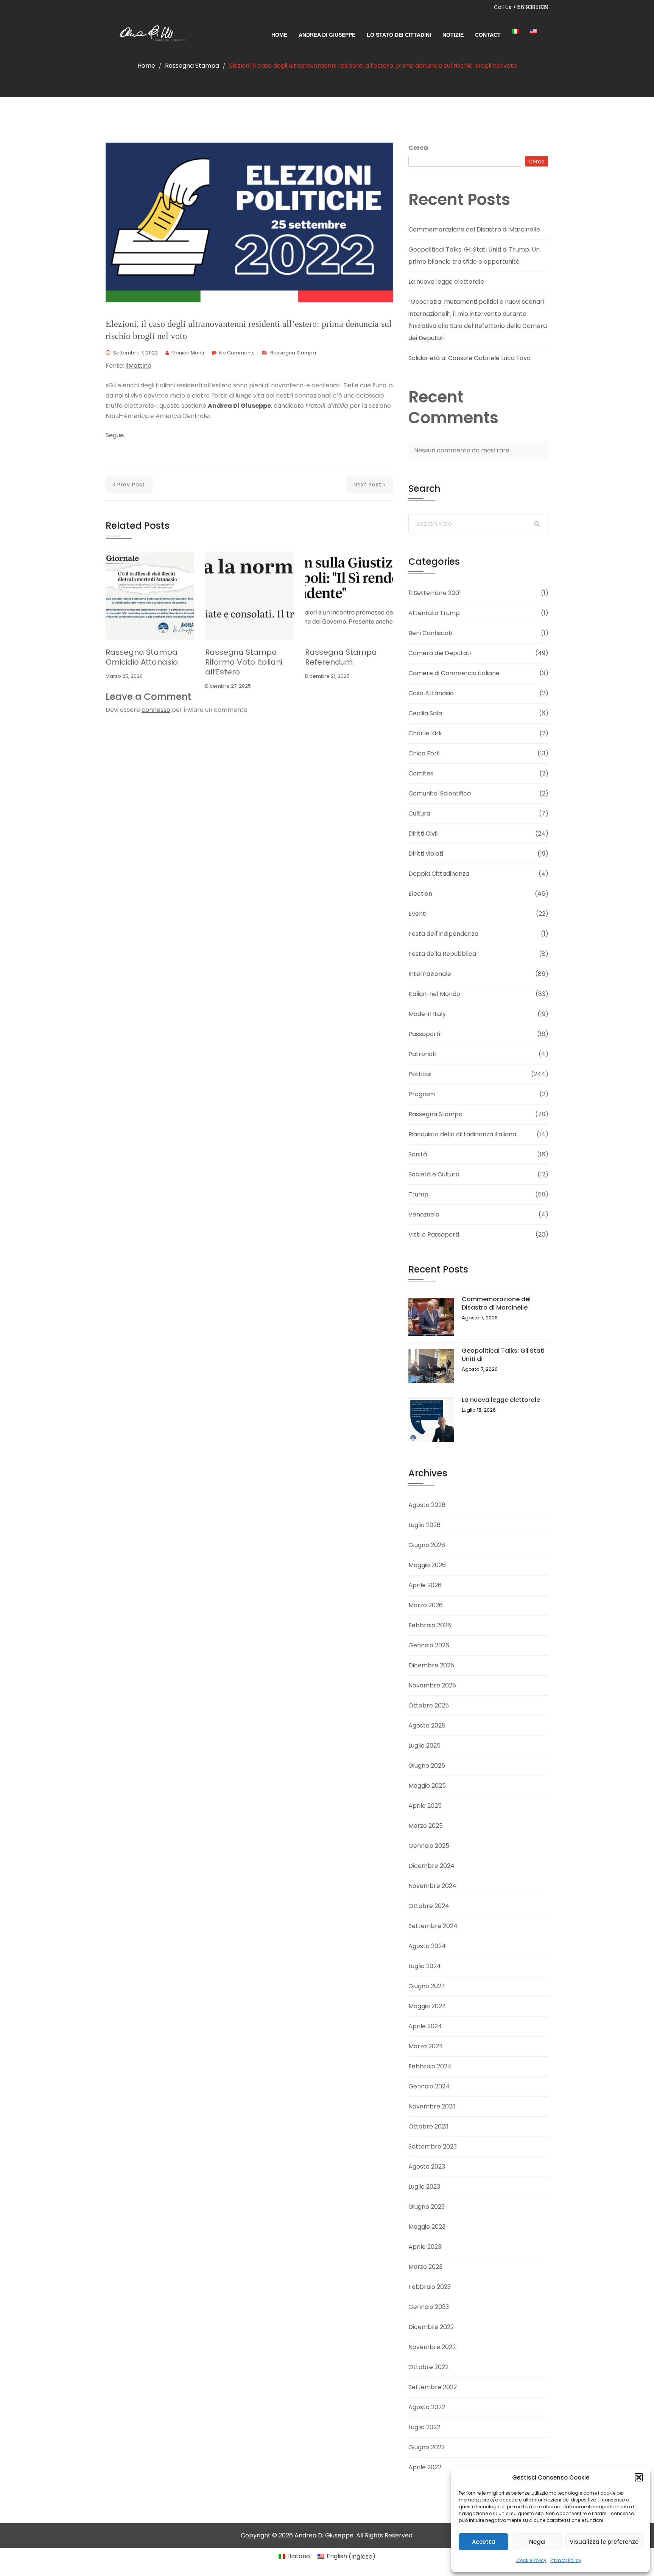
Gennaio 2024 (429, 2086)
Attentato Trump (434, 613)
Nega (537, 2542)
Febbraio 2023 (430, 2287)
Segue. (115, 435)
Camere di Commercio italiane (454, 673)
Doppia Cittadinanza (439, 874)
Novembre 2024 (432, 1886)
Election (420, 894)
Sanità (418, 1154)
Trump (418, 1194)
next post (367, 485)
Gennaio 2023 (429, 2307)
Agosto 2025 (427, 1725)
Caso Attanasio (431, 693)
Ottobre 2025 (429, 1705)
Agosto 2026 (427, 1505)
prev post (131, 485)
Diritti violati (426, 854)
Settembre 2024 (433, 1926)
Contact (488, 35)
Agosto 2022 (427, 2407)
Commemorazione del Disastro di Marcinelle (474, 229)
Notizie (453, 35)
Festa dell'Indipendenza (443, 934)
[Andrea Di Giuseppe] (149, 35)
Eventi (417, 914)
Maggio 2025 (427, 1786)
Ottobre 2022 (428, 2367)
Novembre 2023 (432, 2106)
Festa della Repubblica (442, 954)
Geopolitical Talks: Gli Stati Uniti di (503, 1355)
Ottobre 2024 (429, 1906)
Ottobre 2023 (428, 2126)
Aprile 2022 (425, 2467)
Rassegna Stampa (192, 66)
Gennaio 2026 (429, 1645)
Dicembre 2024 (431, 1866)
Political (420, 1074)
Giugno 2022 (427, 2447)
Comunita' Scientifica (440, 793)
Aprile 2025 (425, 1806)
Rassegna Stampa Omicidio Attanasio (142, 657)
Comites (421, 773)
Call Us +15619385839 (521, 7)
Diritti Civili (424, 834)
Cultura (419, 813)
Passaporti (424, 1034)
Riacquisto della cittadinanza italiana (462, 1134)
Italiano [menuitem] (299, 2556)
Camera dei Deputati (440, 653)
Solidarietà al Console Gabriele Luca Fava (469, 358)
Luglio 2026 (424, 1525)
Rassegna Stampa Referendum (341, 657)
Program (422, 1094)
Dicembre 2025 (431, 1665)
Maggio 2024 (427, 2006)
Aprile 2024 (425, 2026)
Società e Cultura (434, 1174)
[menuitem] (521, 31)
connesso (156, 710)
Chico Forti (424, 753)
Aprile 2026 (425, 1585)
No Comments (237, 353)
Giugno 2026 (427, 1545)
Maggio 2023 (427, 2227)
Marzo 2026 (426, 1605)
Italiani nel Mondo (434, 994)
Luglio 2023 (424, 2187)
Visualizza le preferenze (604, 2542)
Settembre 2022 (433, 2387)
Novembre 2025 (432, 1685)
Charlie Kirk (425, 733)
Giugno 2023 (427, 2207)
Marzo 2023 (425, 2267)
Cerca (418, 148)
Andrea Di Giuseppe (327, 35)
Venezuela (424, 1214)
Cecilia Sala (425, 713)
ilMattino (139, 366)
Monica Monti (188, 353)
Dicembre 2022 (431, 2327)
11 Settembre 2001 (435, 593)
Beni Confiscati (430, 633)
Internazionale (430, 974)
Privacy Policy (566, 2560)
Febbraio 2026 (430, 1625)
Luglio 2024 (425, 1966)
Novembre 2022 (432, 2347)
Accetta (484, 2542)
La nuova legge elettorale (446, 282)
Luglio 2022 (424, 2427)
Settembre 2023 (433, 2146)
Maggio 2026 (427, 1565)
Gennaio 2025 (429, 1846)
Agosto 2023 (427, 2167)
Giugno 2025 (427, 1766)
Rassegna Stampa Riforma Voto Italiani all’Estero (244, 662)
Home (279, 35)
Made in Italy (427, 1014)
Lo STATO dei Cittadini (399, 35)
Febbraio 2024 (430, 2066)
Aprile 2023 (425, 2247)
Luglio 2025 (424, 1746)
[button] (639, 2477)
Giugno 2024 (427, 1986)
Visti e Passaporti (434, 1234)
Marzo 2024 (426, 2046)
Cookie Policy (531, 2560)
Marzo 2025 (426, 1826)
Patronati (422, 1054)
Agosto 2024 (427, 1946)
